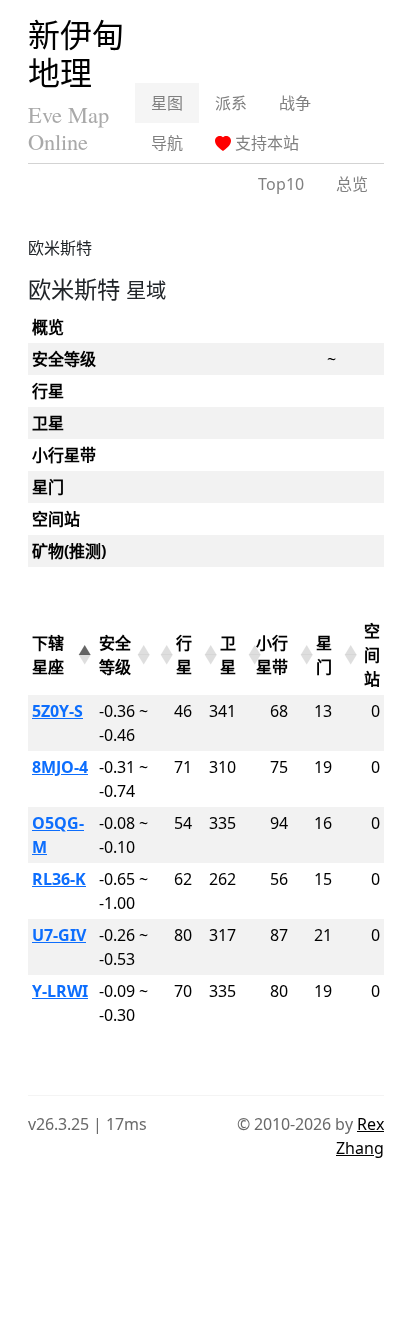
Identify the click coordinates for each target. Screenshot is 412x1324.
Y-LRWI (60, 991)
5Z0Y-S (57, 711)
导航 (167, 143)
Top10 (281, 184)
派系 (231, 103)
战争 (295, 103)
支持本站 (265, 143)
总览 (352, 184)
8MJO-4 (60, 767)
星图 (167, 103)
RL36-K (59, 879)
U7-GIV (59, 935)
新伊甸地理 (76, 53)
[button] (82, 655)
